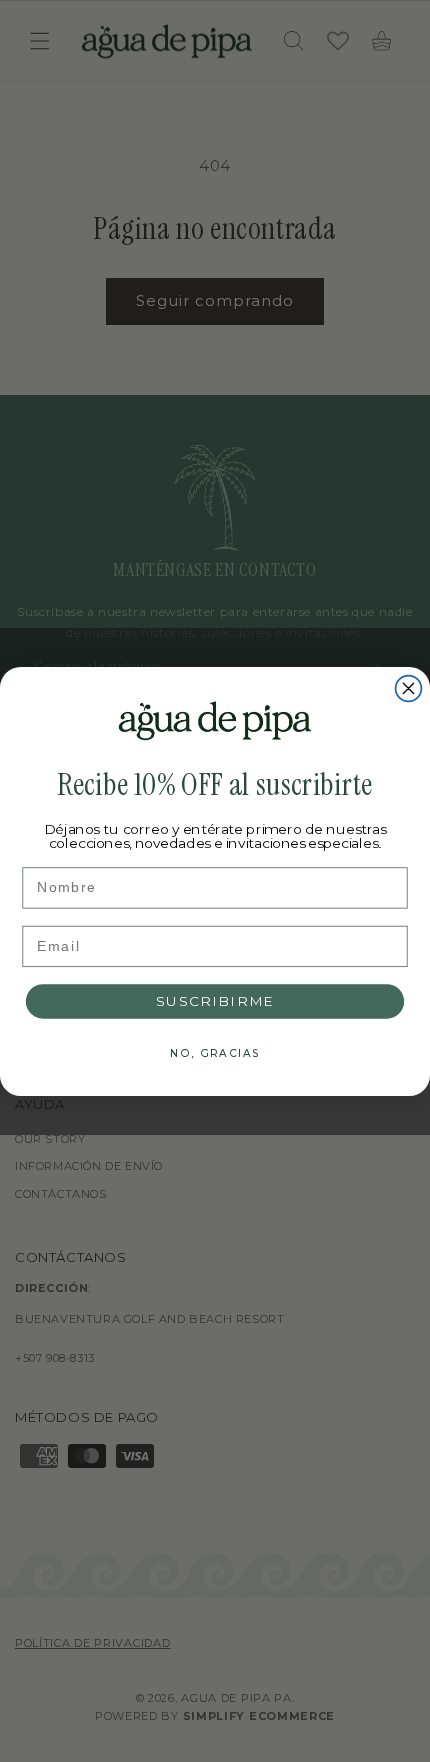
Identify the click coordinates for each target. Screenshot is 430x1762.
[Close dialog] (409, 688)
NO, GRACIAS (214, 1052)
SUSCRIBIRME (215, 1000)
